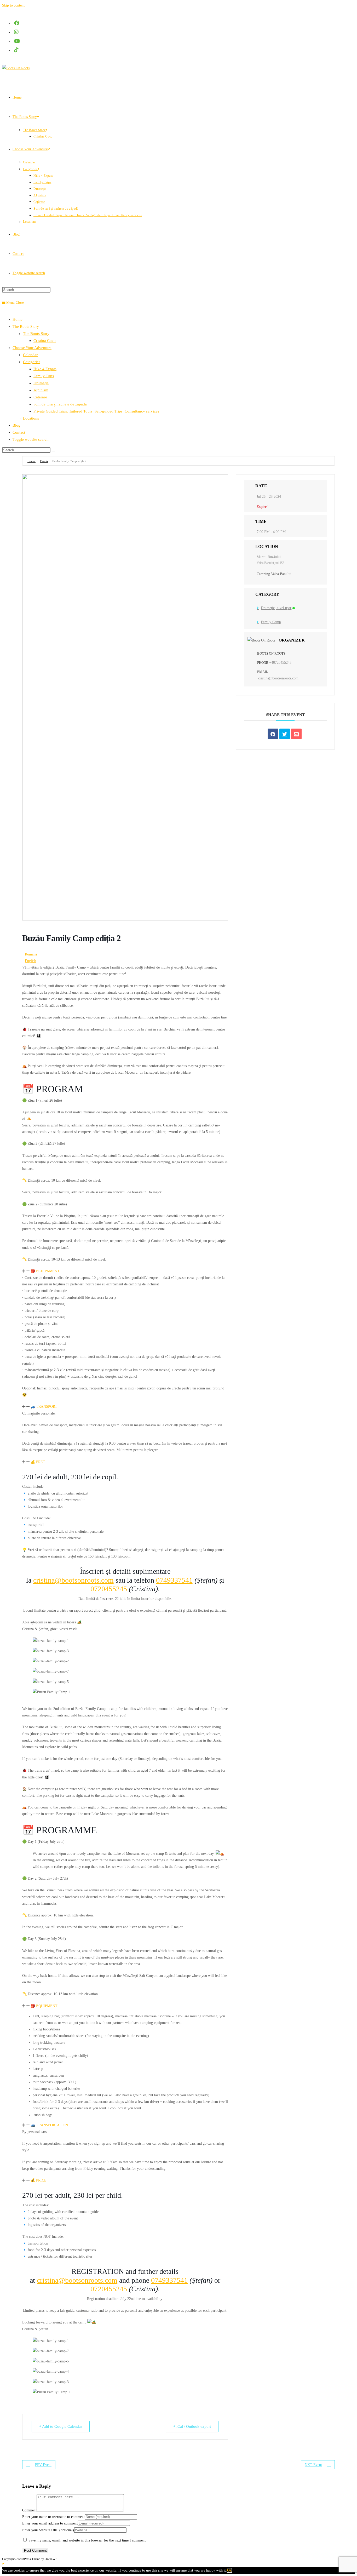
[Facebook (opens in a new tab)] (17, 23)
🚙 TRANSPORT (44, 1407)
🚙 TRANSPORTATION (49, 2125)
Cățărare (40, 397)
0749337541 (174, 1580)
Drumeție (41, 383)
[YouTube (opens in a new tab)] (17, 41)
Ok (229, 2570)
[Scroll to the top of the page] (3, 2564)
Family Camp (271, 622)
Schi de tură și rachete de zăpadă (60, 404)
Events (44, 461)
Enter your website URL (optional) (48, 2530)
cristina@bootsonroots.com (73, 1580)
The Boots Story (36, 334)
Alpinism (41, 390)
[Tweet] (285, 734)
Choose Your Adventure (32, 348)
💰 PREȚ (38, 1462)
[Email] (296, 734)
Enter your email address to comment (50, 2523)
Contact (19, 432)
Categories (32, 362)
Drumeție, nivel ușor (276, 608)
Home (18, 319)
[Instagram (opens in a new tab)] (17, 32)
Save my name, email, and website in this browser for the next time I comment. (88, 2540)
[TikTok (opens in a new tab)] (17, 50)
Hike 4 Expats (45, 369)
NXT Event (313, 2465)
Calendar (30, 355)
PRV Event (43, 2465)
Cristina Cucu (45, 341)
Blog (16, 425)
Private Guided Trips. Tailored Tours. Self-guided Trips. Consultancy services (96, 411)
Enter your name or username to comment (53, 2517)
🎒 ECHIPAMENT (45, 1271)
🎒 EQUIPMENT (44, 2006)
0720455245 (109, 1589)
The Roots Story (26, 327)
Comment (29, 2510)
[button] (125, 1271)
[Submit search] (53, 451)
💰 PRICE (39, 2180)
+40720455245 (280, 663)
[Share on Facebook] (273, 734)
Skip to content (13, 5)
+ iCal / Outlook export (192, 2426)
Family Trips (44, 376)
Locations (31, 418)
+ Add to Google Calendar (61, 2426)
